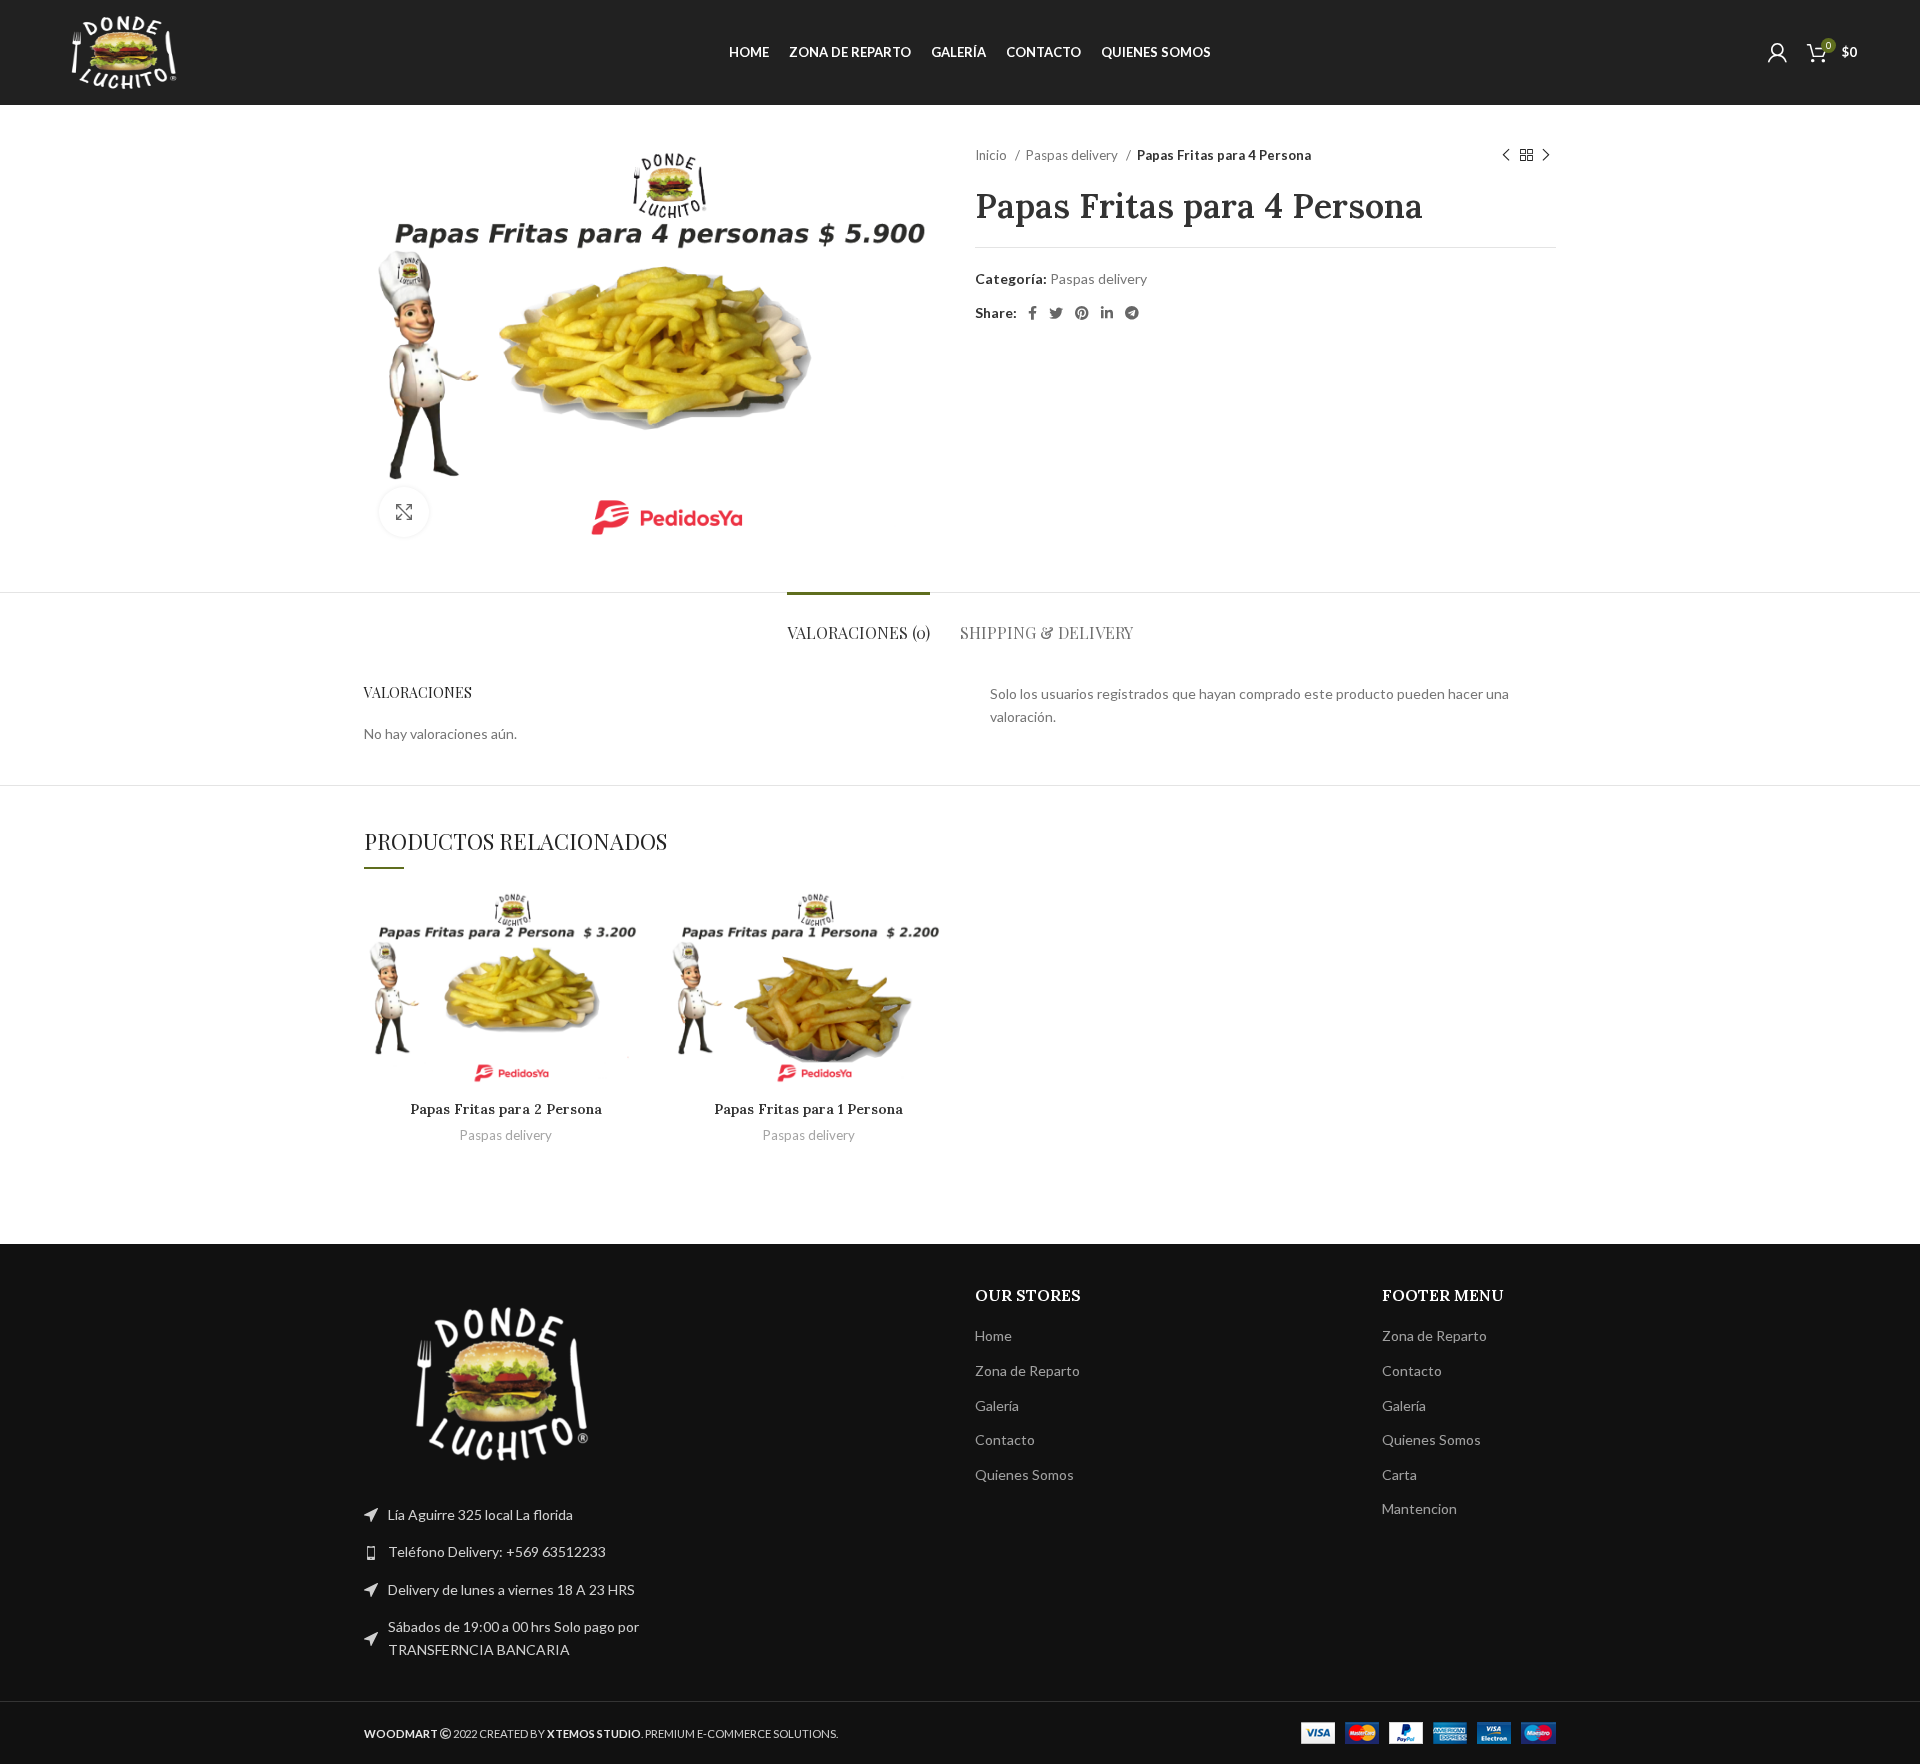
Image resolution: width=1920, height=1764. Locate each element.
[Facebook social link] (1032, 313)
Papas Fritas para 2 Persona (506, 1109)
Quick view (632, 967)
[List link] (502, 1552)
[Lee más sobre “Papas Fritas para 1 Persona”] (935, 922)
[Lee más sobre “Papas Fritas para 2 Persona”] (632, 922)
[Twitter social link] (1056, 313)
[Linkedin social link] (1107, 313)
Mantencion (1419, 1508)
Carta (1399, 1474)
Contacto (1005, 1439)
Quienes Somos (1024, 1474)
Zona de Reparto (1027, 1370)
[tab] (858, 622)
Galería (997, 1405)
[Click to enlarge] (404, 512)
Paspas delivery (1073, 155)
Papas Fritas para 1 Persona (808, 1109)
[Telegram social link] (1132, 313)
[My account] (1777, 53)
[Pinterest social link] (1082, 313)
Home (993, 1335)
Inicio (992, 155)
